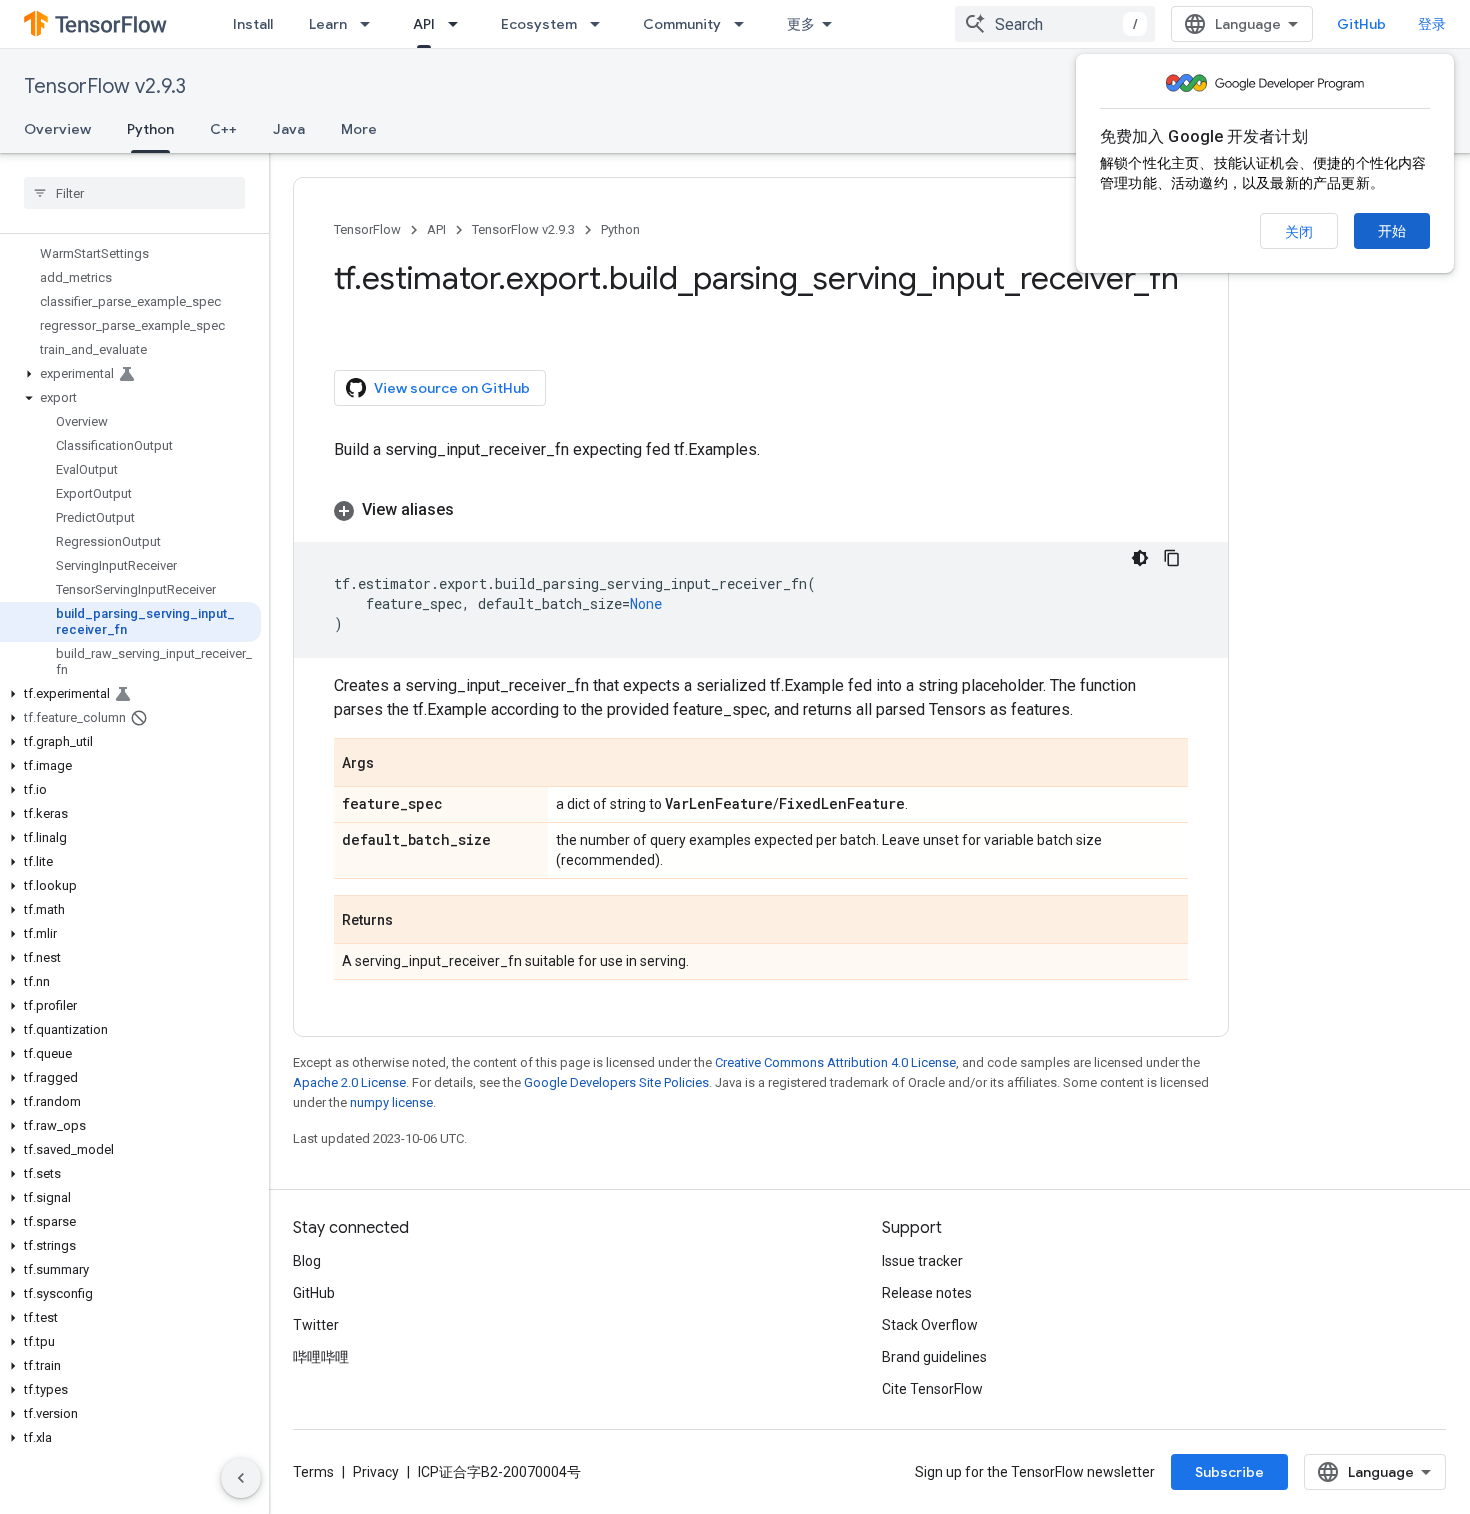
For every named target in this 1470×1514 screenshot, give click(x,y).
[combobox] (1055, 24)
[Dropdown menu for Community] (745, 24)
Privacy (376, 1472)
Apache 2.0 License (349, 1082)
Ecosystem (539, 24)
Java (289, 129)
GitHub (1361, 24)
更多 (801, 24)
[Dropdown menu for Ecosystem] (601, 24)
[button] (130, 374)
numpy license (391, 1102)
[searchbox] (134, 193)
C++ (223, 129)
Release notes (927, 1293)
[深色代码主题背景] (1140, 558)
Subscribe (1229, 1472)
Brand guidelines (934, 1357)
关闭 (1299, 232)
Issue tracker (922, 1261)
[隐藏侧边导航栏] (241, 1478)
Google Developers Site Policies (616, 1082)
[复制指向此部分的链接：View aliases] (474, 510)
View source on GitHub (452, 388)
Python (150, 129)
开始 (1392, 231)
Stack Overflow (930, 1325)
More (359, 129)
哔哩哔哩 (321, 1357)
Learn (328, 24)
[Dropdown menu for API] (459, 24)
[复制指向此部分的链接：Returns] (413, 921)
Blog (307, 1261)
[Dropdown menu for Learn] (371, 24)
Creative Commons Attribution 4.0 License (835, 1062)
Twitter (316, 1325)
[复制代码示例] (1172, 558)
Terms (313, 1472)
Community (682, 24)
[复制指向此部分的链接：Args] (394, 764)
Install (253, 24)
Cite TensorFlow (932, 1389)
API (424, 24)
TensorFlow (367, 229)
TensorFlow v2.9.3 (105, 86)
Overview (57, 129)
